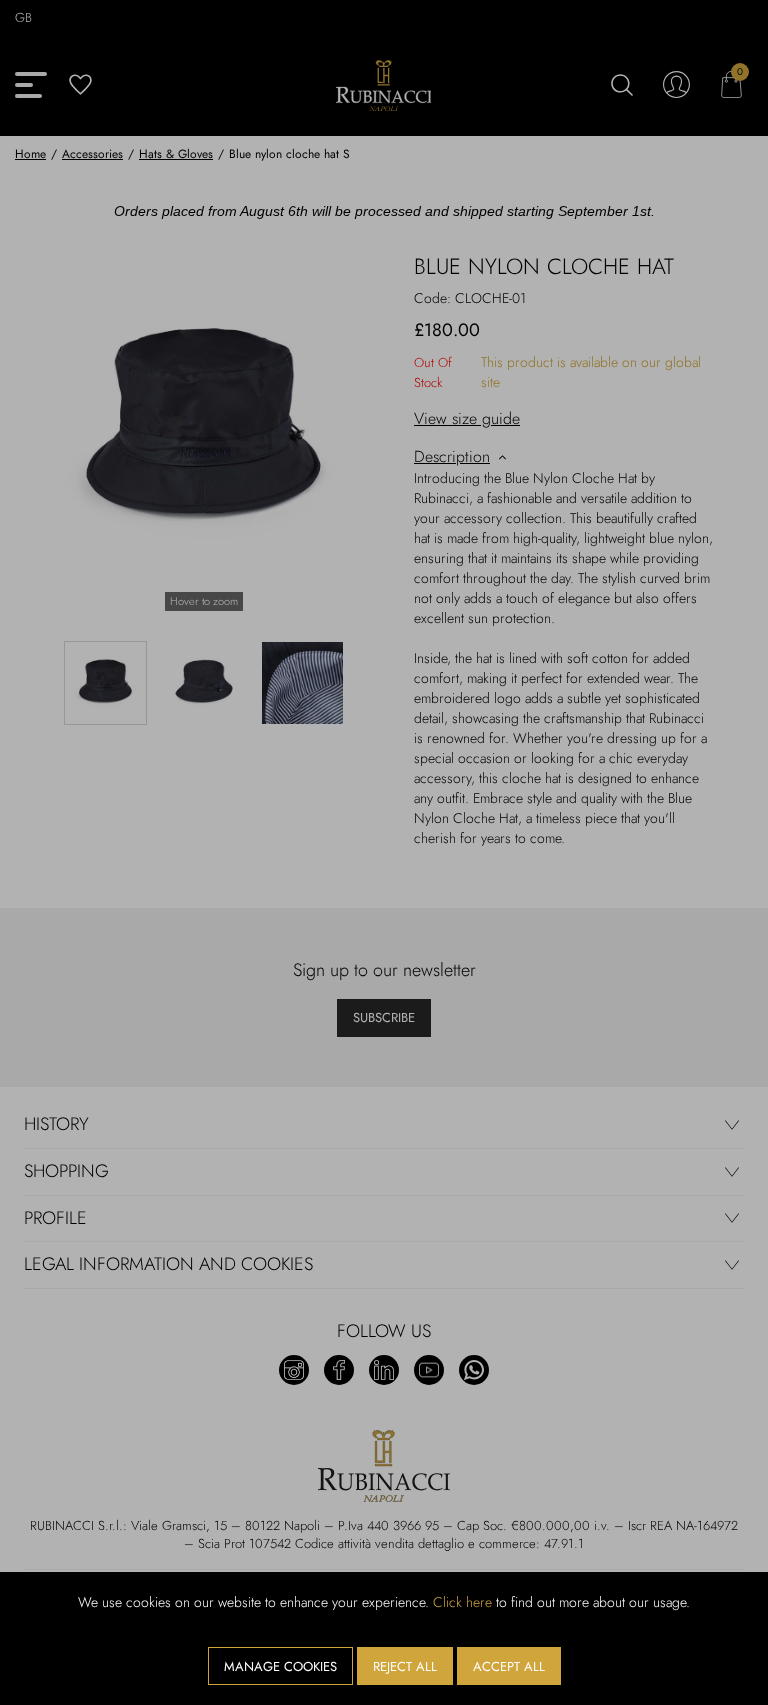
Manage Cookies (280, 1666)
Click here (462, 1602)
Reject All (405, 1666)
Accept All (509, 1666)
